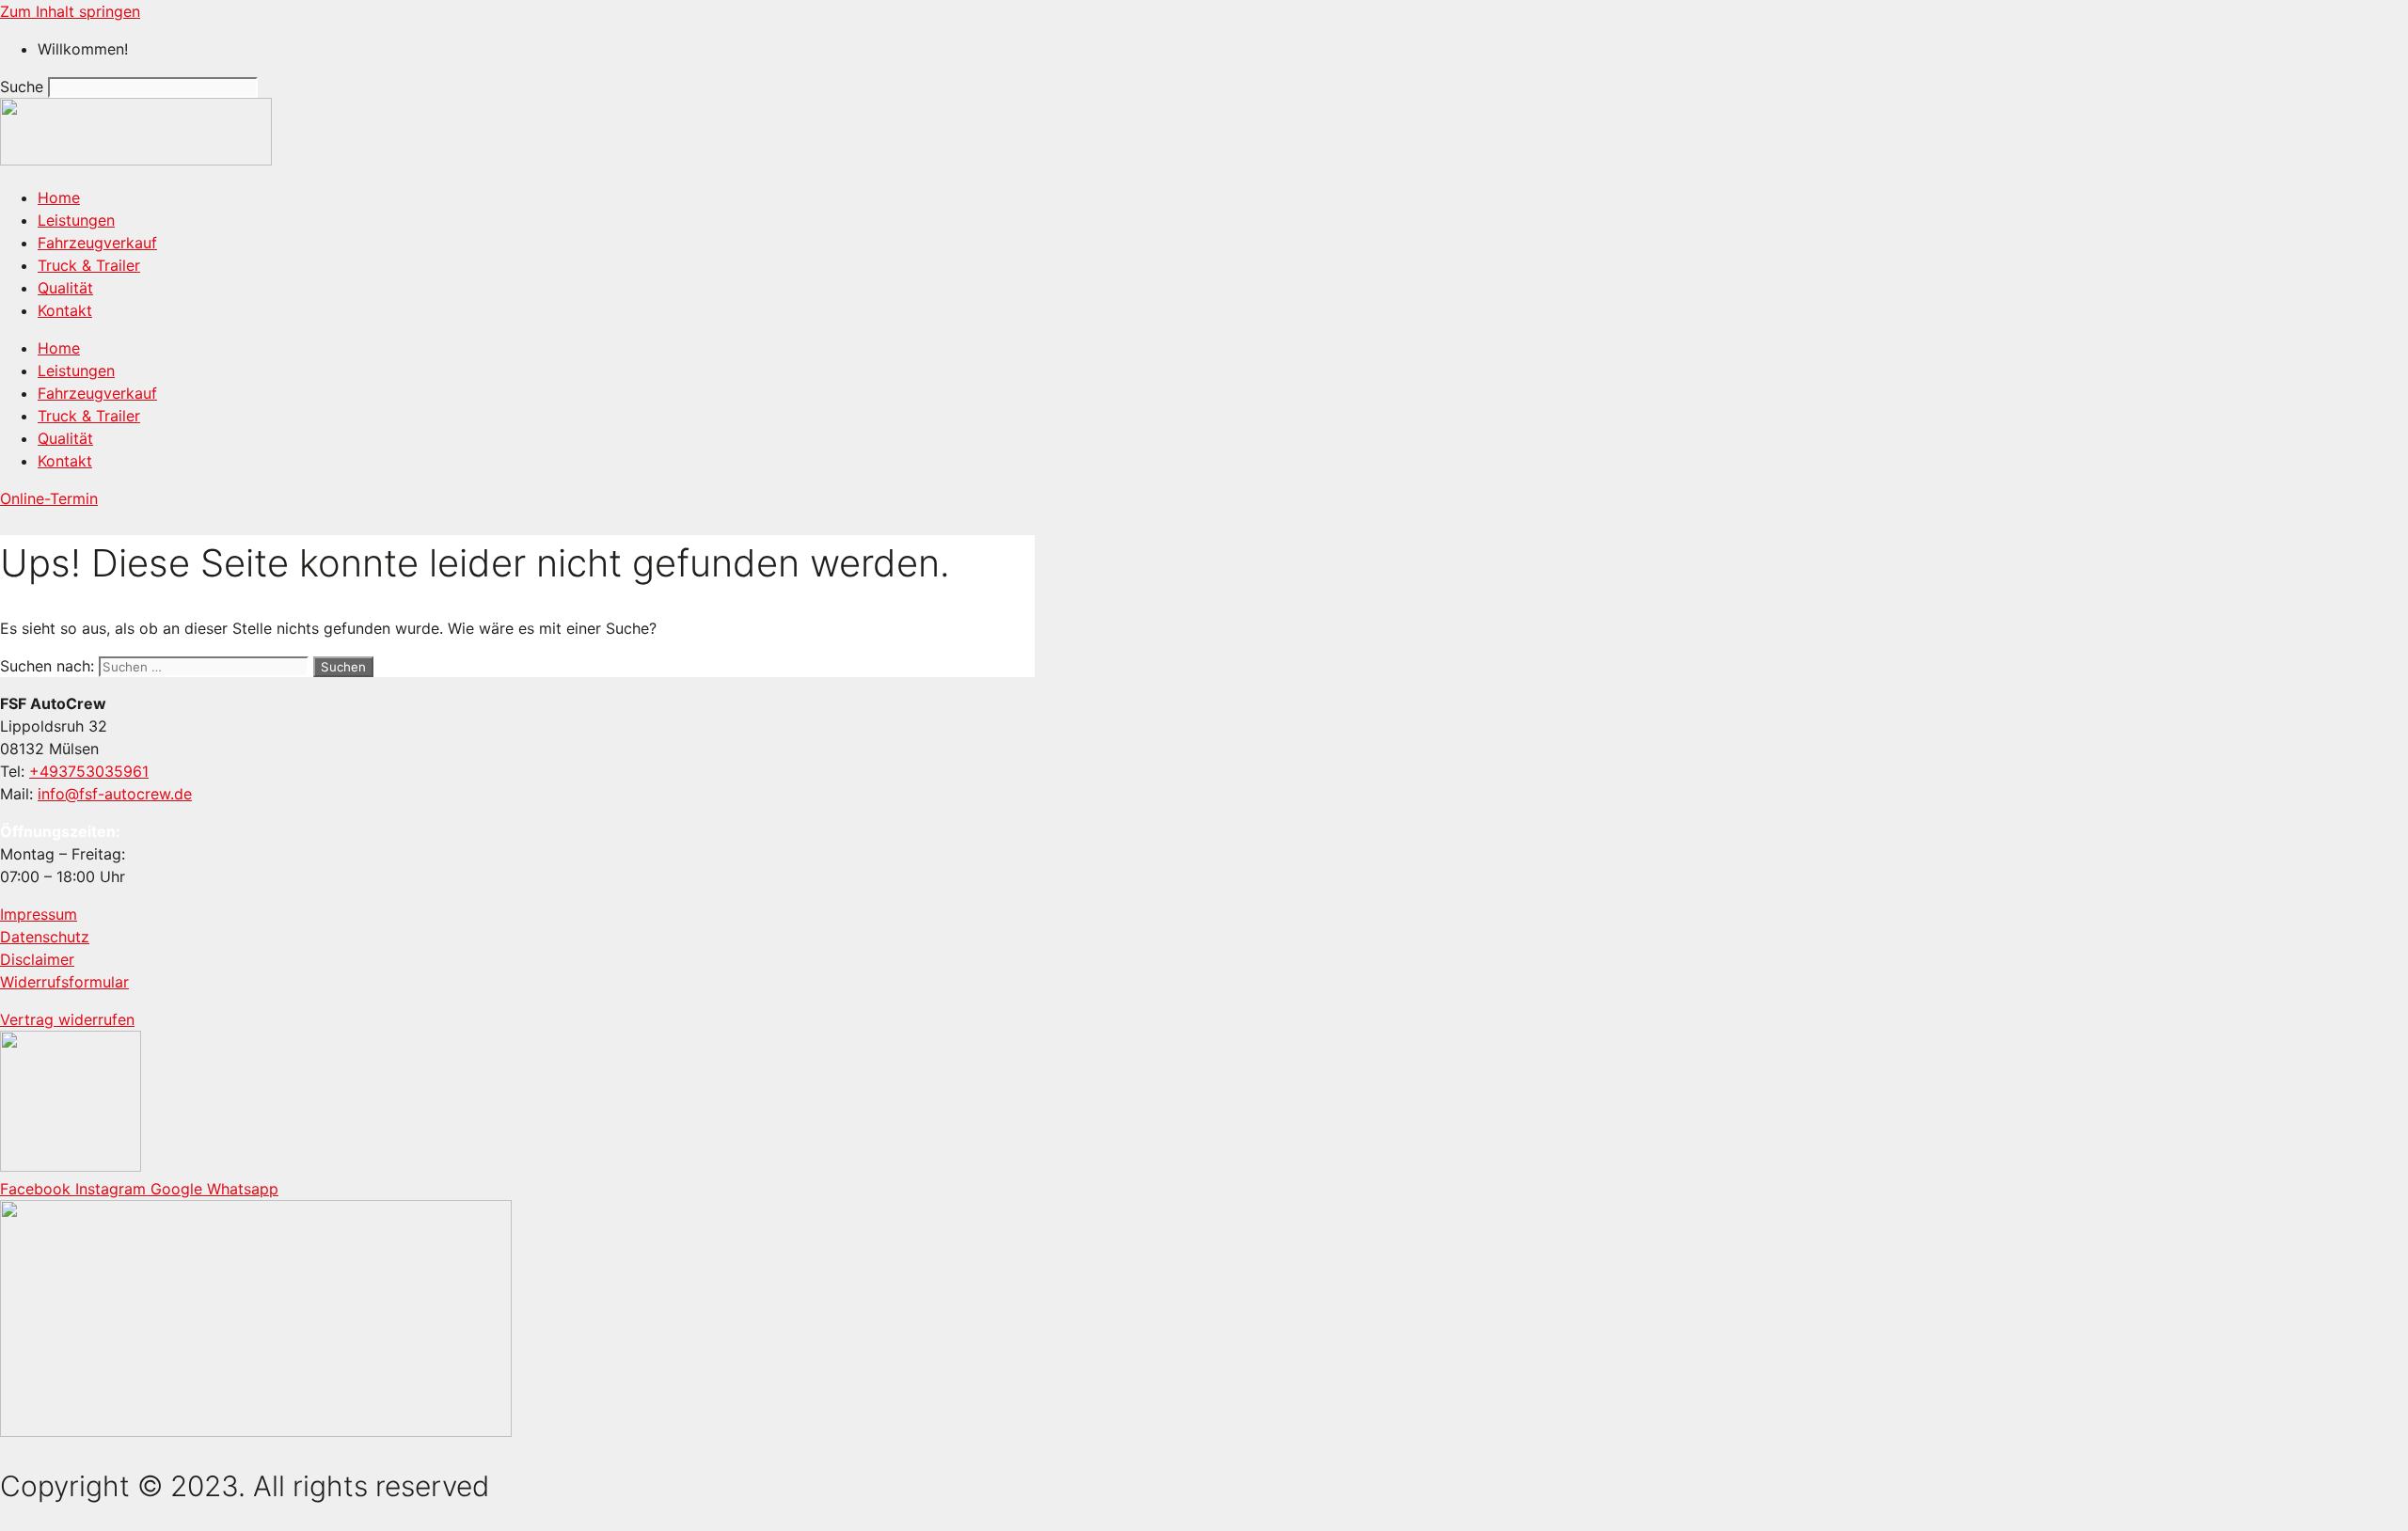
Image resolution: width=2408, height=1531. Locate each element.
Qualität (65, 288)
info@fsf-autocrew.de (115, 794)
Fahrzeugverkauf (97, 243)
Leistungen (76, 220)
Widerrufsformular (64, 982)
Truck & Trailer (89, 265)
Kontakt (65, 310)
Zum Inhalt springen (70, 11)
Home (59, 197)
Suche (22, 87)
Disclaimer (37, 959)
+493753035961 (89, 771)
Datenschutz (45, 937)
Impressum (39, 914)
